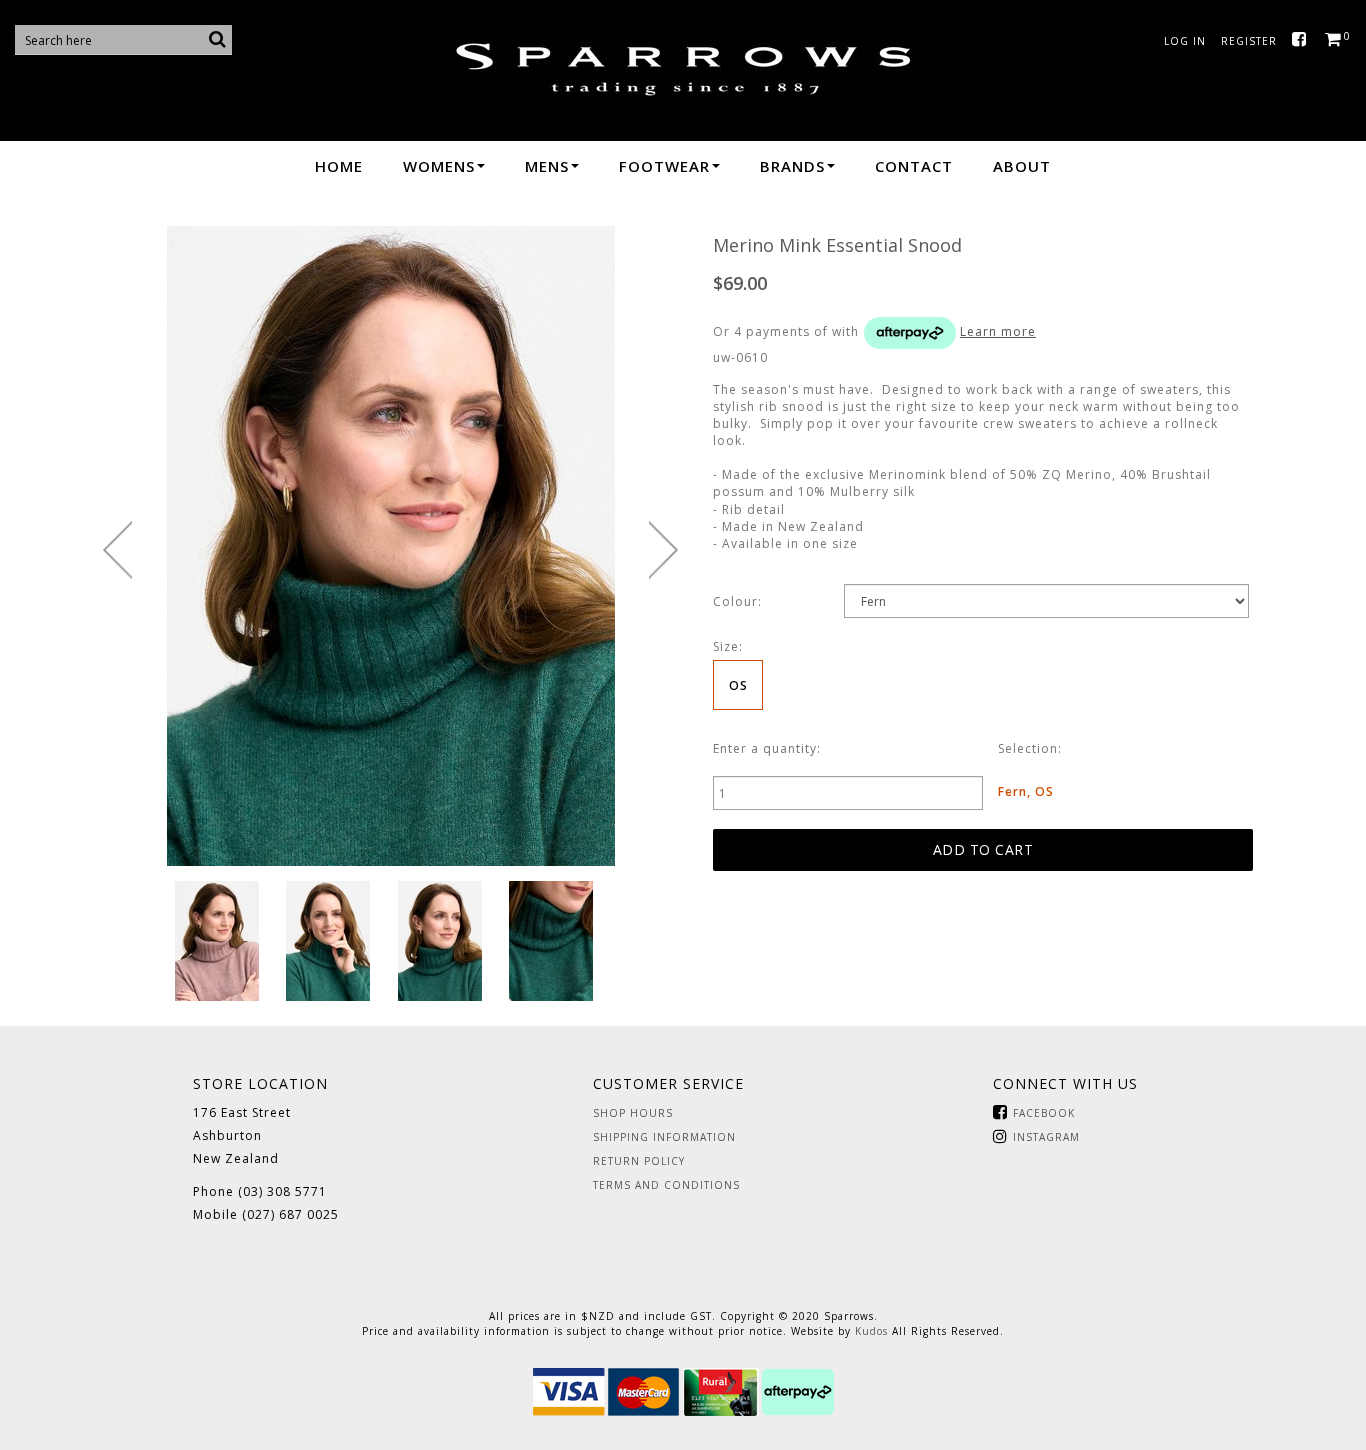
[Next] (663, 550)
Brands (792, 166)
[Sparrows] (683, 68)
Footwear (664, 166)
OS (738, 685)
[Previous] (117, 550)
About (1022, 166)
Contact (914, 166)
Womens (439, 166)
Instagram (1046, 1137)
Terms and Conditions (666, 1185)
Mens (547, 166)
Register (1249, 41)
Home (339, 166)
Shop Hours (633, 1113)
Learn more (998, 331)
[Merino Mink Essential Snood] (217, 941)
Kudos (871, 1331)
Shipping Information (664, 1137)
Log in (1185, 41)
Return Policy (639, 1161)
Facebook (1303, 40)
